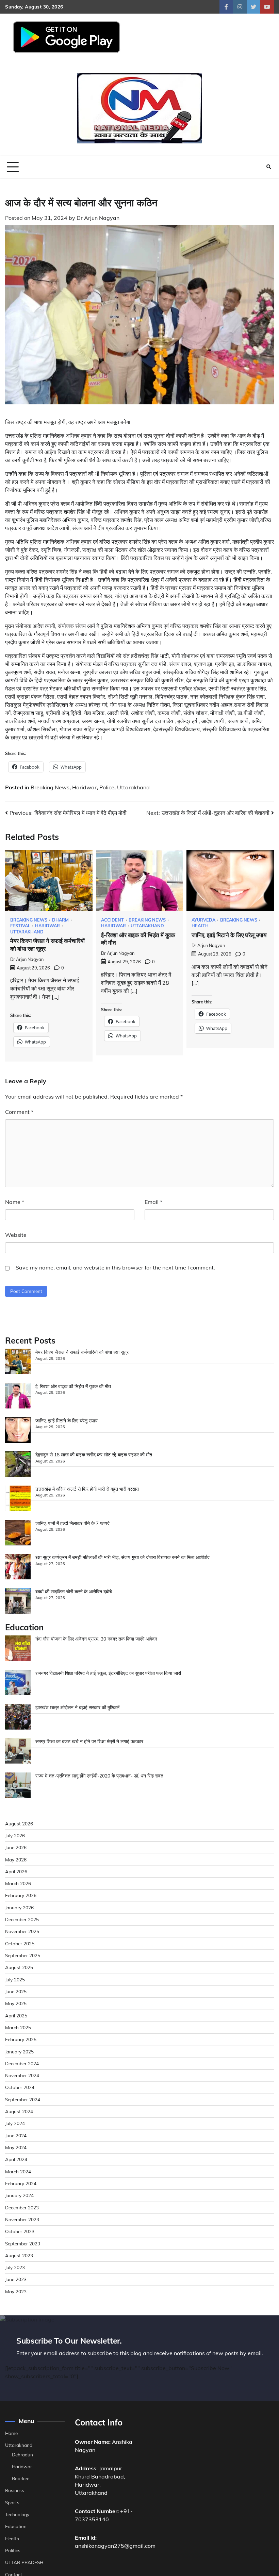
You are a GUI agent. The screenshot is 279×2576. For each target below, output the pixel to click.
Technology (17, 2514)
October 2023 (20, 2231)
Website (16, 1235)
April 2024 (16, 2159)
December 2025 (22, 1919)
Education (16, 2526)
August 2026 (19, 1824)
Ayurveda (203, 920)
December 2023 (22, 2207)
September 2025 (23, 1955)
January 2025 (19, 2052)
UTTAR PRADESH (24, 2562)
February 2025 (21, 2039)
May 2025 (16, 2003)
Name (15, 1202)
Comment (19, 1112)
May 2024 (16, 2147)
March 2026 (18, 1883)
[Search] (269, 167)
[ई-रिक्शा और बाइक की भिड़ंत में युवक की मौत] (18, 1397)
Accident (112, 920)
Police (107, 787)
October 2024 (20, 2087)
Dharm (60, 920)
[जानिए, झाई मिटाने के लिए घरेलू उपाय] (18, 1431)
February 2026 (21, 1895)
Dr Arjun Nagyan (98, 218)
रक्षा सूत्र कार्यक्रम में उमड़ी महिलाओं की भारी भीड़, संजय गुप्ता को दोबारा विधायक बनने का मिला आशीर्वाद (122, 1557)
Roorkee (21, 2478)
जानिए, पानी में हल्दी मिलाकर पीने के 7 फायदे (72, 1523)
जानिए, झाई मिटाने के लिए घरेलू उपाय (229, 935)
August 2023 (19, 2255)
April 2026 (16, 1871)
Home (11, 2433)
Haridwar (84, 787)
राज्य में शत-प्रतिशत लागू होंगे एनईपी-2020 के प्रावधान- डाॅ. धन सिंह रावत (99, 1776)
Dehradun (22, 2455)
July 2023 (15, 2267)
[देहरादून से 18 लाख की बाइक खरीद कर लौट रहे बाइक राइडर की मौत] (18, 1465)
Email (153, 1202)
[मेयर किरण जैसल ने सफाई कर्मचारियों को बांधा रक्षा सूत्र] (18, 1362)
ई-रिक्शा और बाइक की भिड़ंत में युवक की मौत (73, 1386)
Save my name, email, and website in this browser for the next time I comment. (115, 1267)
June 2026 (16, 1847)
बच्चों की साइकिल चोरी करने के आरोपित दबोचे (74, 1591)
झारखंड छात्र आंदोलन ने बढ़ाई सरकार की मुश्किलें (77, 1707)
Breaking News (50, 787)
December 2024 (22, 2063)
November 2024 (22, 2075)
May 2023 (16, 2291)
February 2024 (21, 2183)
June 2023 (16, 2279)
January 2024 (19, 2195)
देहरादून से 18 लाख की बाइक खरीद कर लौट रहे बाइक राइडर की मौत (94, 1455)
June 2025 (16, 1991)
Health (200, 926)
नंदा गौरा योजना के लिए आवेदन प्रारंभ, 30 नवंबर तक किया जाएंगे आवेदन (96, 1639)
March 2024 (18, 2171)
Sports (12, 2502)
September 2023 (23, 2244)
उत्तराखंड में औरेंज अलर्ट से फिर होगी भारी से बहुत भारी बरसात (87, 1489)
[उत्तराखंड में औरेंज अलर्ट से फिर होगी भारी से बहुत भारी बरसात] (18, 1499)
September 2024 (23, 2099)
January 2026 (19, 1907)
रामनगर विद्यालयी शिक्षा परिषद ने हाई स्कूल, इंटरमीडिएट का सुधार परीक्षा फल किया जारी (108, 1673)
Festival (20, 926)
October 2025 (20, 1943)
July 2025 (15, 1979)
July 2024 (15, 2123)
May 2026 (16, 1860)
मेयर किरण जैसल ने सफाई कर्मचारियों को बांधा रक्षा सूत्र (82, 1352)
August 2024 (19, 2111)
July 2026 (15, 1835)
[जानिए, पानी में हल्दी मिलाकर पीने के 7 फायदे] (18, 1534)
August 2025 (19, 1967)
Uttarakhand (133, 787)
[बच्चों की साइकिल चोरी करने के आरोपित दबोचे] (18, 1602)
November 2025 (22, 1931)
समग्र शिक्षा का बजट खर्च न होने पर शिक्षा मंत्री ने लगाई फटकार (89, 1741)
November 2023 (22, 2219)
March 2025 (18, 2027)
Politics (13, 2550)
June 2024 (16, 2135)
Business (15, 2490)
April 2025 (16, 2016)
